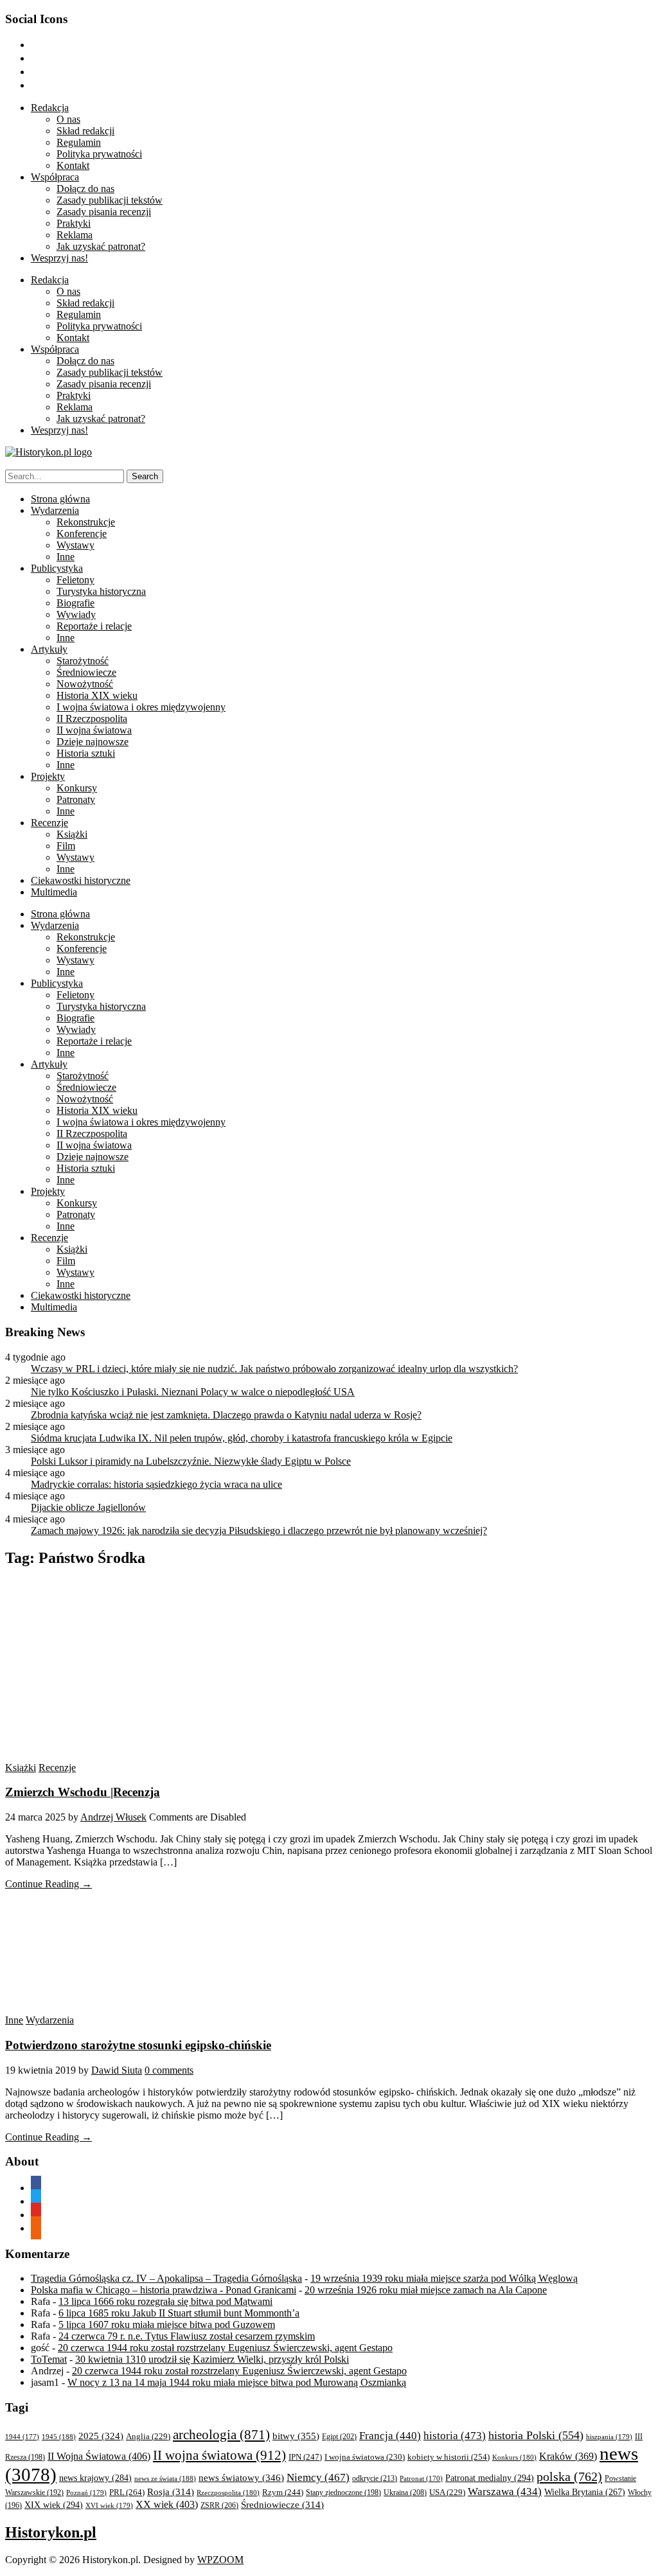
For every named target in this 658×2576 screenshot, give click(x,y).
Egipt (339, 2437)
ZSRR (219, 2505)
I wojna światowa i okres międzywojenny (141, 707)
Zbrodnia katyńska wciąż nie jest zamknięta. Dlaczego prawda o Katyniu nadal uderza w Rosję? (226, 1415)
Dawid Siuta (117, 2070)
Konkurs (514, 2457)
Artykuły (49, 649)
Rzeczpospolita (228, 2492)
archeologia (221, 2435)
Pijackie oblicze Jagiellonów (88, 1507)
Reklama (75, 235)
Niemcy (318, 2477)
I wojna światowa (365, 2457)
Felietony (76, 580)
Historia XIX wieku (97, 695)
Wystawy (76, 545)
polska (569, 2476)
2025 (101, 2436)
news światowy (241, 2477)
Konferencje (82, 534)
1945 (59, 2437)
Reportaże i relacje (94, 626)
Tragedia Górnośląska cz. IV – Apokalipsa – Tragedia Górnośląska (166, 2278)
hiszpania (609, 2437)
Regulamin (79, 142)
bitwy (296, 2436)
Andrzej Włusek (113, 1817)
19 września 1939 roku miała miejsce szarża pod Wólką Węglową (444, 2278)
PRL (127, 2492)
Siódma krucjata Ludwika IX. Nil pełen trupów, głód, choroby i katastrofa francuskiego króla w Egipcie (242, 1438)
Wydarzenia (55, 510)
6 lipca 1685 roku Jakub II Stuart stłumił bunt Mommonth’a (179, 2313)
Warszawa (505, 2492)
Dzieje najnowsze (93, 742)
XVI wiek (109, 2505)
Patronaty (76, 799)
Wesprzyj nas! (59, 258)
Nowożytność (85, 684)
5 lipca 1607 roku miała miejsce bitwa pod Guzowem (167, 2325)
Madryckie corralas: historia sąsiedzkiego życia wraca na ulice (156, 1484)
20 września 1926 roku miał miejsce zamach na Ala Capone (426, 2290)
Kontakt (73, 165)
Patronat (421, 2479)
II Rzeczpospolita (92, 719)
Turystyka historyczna (101, 591)
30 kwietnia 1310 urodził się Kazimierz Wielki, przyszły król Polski (212, 2359)
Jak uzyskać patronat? (101, 246)
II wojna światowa (94, 730)
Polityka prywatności (99, 154)
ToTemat (49, 2359)
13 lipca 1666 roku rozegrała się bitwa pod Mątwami (165, 2301)
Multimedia (54, 892)
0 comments (169, 2070)
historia (455, 2436)
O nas (68, 119)
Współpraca (55, 177)
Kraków (568, 2456)
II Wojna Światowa (99, 2456)
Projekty (48, 776)
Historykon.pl (51, 2532)
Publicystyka (57, 568)
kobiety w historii (449, 2457)
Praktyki (74, 223)
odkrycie (375, 2478)
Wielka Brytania (585, 2492)
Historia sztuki (86, 753)
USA (447, 2492)
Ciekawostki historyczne (81, 880)
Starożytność (83, 661)
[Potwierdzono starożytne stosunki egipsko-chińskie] (127, 2008)
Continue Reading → (49, 1884)
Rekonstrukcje (86, 522)
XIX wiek (54, 2505)
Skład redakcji (85, 131)
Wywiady (76, 614)
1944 (22, 2437)
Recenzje (49, 823)
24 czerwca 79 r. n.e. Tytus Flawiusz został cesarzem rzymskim (187, 2336)
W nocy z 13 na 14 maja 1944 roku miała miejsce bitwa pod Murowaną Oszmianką (237, 2382)
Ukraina (405, 2492)
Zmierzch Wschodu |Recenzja (83, 1792)
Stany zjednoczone (343, 2493)
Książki (72, 834)
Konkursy (77, 788)
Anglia (148, 2437)
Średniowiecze (86, 672)
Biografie (76, 603)
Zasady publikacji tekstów (110, 200)
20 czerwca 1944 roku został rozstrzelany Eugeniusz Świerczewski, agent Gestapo (225, 2348)
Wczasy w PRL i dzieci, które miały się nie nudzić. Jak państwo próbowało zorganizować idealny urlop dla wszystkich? (274, 1369)
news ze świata (165, 2478)
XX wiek (167, 2504)
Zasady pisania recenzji (104, 212)
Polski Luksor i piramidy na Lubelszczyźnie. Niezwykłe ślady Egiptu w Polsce (191, 1461)
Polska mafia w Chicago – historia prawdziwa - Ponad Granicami (164, 2290)
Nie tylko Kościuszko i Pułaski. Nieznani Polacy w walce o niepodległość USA (193, 1392)
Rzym (283, 2492)
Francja (390, 2436)
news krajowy (95, 2478)
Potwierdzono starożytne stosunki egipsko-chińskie (138, 2045)
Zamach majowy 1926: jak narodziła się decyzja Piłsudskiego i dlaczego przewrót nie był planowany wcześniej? (259, 1531)
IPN (305, 2457)
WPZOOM (220, 2560)
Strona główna (60, 499)
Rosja (171, 2492)
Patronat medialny (490, 2478)
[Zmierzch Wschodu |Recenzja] (127, 1756)
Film (66, 846)
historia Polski (536, 2435)
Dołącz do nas (85, 189)
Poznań (86, 2492)
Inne (66, 557)
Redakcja (50, 108)
